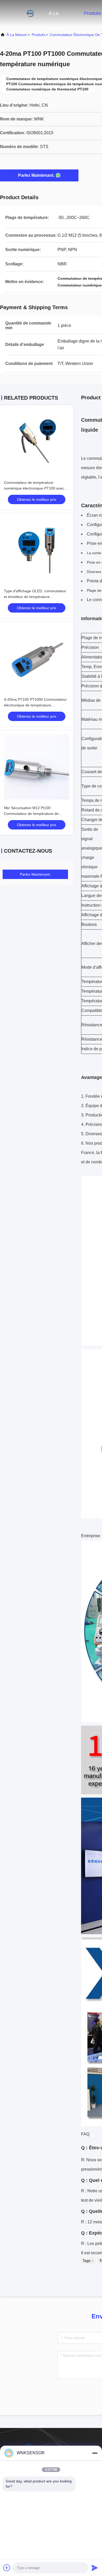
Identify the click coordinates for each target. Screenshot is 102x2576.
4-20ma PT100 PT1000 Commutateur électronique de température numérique (35, 705)
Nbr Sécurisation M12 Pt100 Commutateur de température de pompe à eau (31, 814)
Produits (93, 13)
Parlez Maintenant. (36, 175)
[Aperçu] (21, 13)
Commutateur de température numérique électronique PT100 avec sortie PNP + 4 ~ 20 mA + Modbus (34, 488)
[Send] (95, 2568)
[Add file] (7, 2568)
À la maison (56, 16)
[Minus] (95, 2453)
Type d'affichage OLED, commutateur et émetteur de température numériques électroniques (35, 597)
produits (38, 35)
